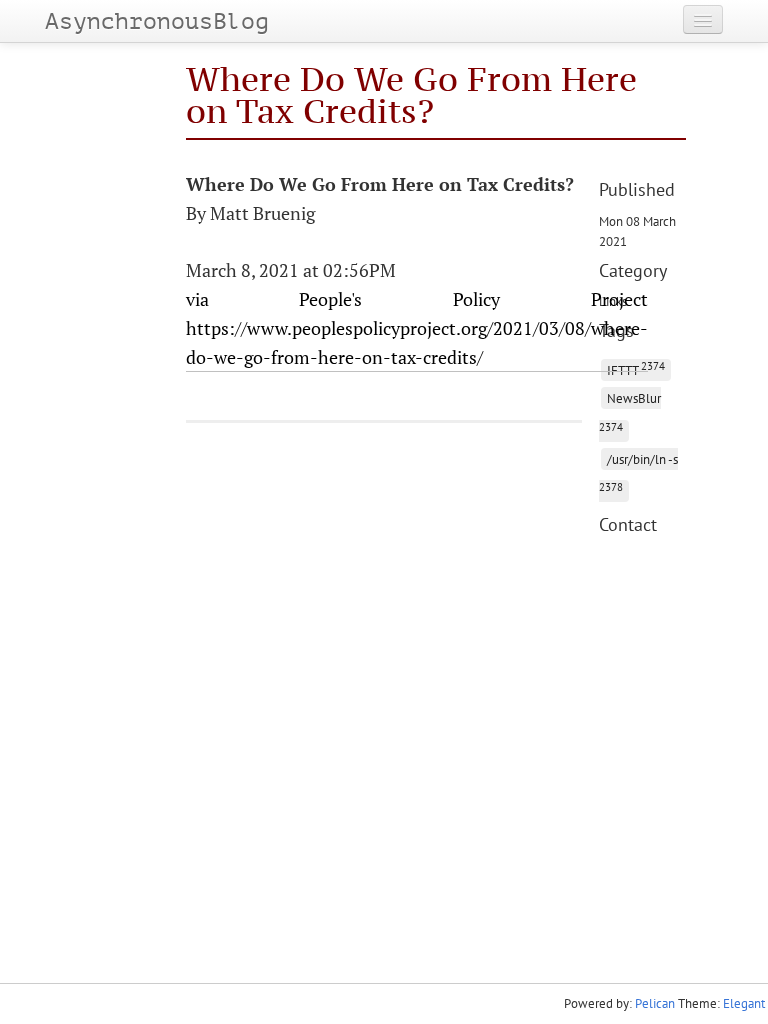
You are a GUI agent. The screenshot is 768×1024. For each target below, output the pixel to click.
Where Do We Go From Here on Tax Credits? (411, 94)
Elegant (744, 1003)
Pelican (655, 1003)
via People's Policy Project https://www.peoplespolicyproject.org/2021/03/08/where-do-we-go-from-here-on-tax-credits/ (417, 328)
